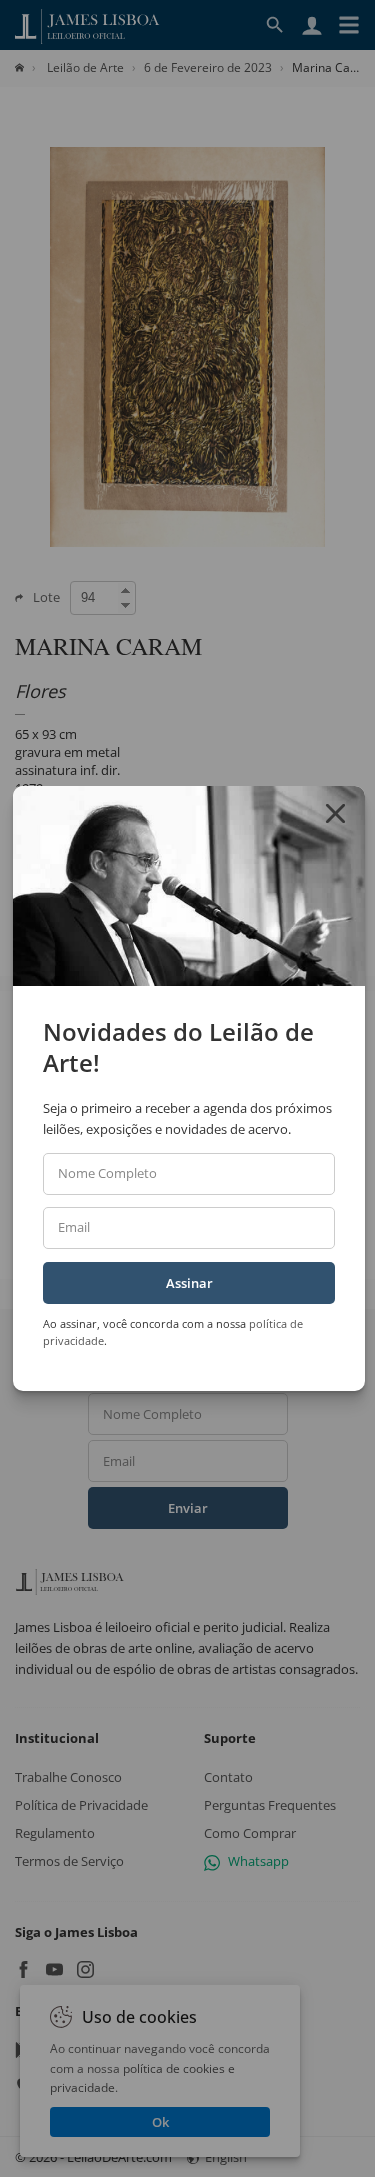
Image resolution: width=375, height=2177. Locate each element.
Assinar (189, 1283)
